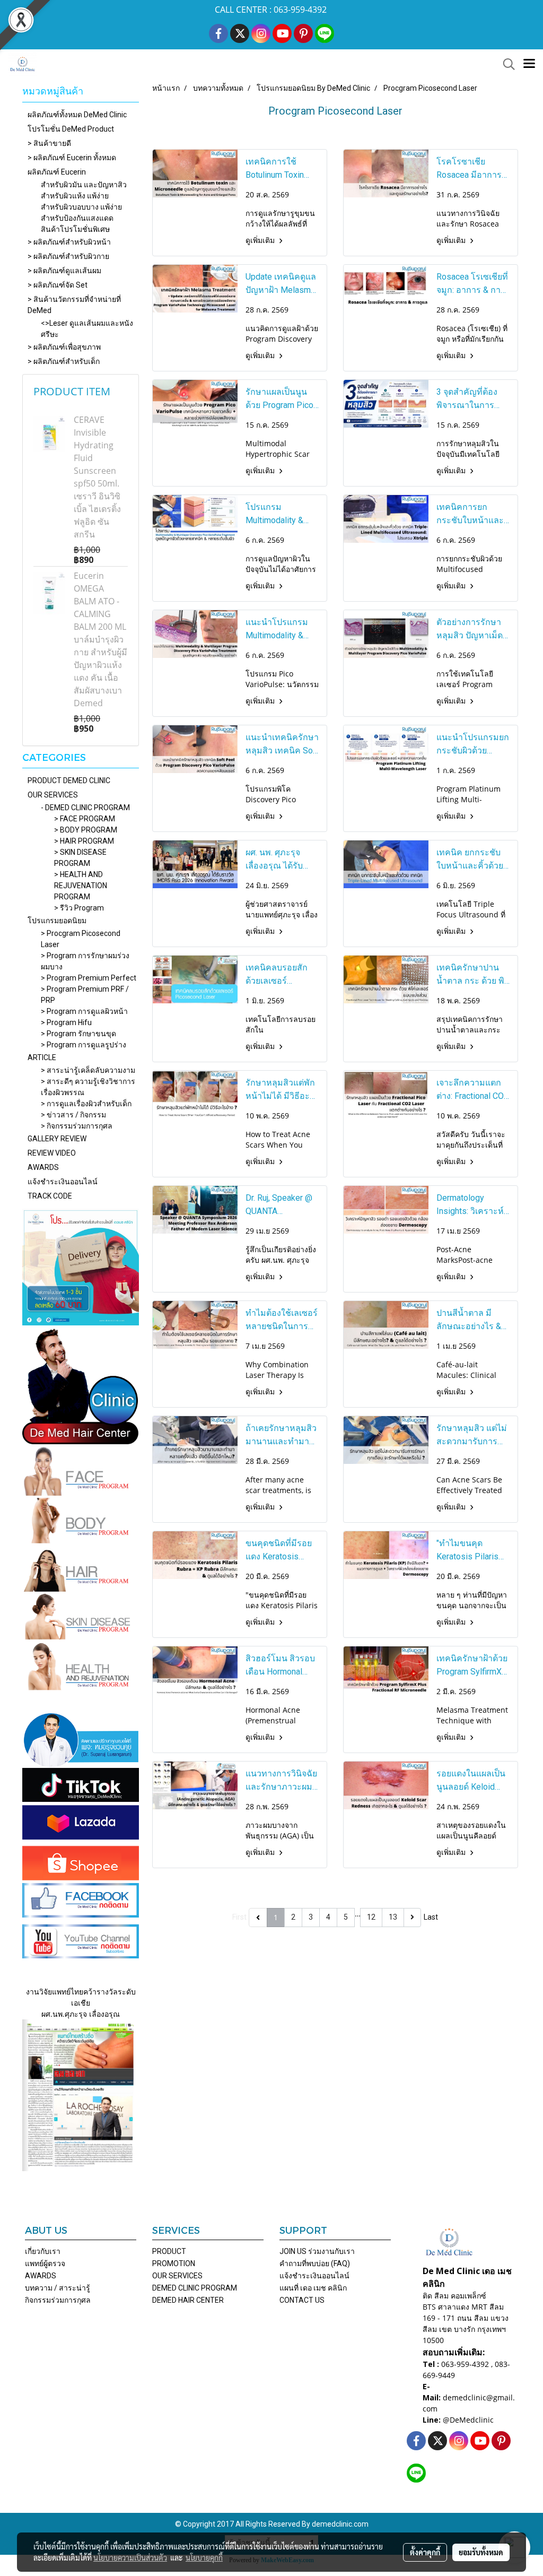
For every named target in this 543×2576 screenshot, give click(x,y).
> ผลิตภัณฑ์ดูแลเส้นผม (64, 271)
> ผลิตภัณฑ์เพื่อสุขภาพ (64, 347)
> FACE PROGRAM (85, 819)
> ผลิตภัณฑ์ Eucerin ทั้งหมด (72, 158)
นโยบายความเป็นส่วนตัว (130, 2557)
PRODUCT (169, 2251)
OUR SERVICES (53, 795)
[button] (505, 64)
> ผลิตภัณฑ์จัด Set (58, 285)
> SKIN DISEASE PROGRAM (80, 858)
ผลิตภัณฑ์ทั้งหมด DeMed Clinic (77, 115)
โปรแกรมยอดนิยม (57, 921)
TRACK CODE (50, 1196)
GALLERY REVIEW (57, 1139)
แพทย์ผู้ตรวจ (45, 2263)
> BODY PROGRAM (86, 830)
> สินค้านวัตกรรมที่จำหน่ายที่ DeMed (74, 305)
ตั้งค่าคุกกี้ (425, 2552)
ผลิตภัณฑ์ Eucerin (57, 172)
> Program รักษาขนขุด (78, 1034)
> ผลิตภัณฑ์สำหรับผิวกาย (68, 256)
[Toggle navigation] (529, 64)
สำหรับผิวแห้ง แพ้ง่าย (75, 196)
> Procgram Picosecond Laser (81, 939)
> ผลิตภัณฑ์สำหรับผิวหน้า (69, 242)
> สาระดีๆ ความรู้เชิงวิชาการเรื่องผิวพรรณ (88, 1087)
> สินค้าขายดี (49, 143)
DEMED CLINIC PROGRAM (195, 2288)
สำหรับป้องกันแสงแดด (77, 218)
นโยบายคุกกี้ (204, 2557)
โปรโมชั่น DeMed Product (71, 129)
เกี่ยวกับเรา (43, 2251)
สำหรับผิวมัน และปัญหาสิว (84, 185)
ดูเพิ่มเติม (261, 240)
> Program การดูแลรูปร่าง (84, 1045)
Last (431, 1917)
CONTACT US (302, 2300)
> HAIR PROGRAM (84, 841)
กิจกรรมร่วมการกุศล (58, 2300)
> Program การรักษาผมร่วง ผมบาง (85, 961)
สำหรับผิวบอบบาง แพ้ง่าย (81, 207)
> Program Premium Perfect (89, 978)
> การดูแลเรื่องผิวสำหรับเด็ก (86, 1104)
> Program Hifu (66, 1022)
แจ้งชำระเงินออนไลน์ (63, 1182)
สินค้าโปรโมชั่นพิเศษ (75, 229)
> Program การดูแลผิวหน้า (84, 1011)
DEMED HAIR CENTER (188, 2300)
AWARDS (43, 1167)
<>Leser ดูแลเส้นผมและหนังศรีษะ (87, 329)
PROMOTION (174, 2263)
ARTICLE (42, 1057)
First (239, 1917)
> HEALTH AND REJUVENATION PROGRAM (81, 886)
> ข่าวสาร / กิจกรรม (73, 1115)
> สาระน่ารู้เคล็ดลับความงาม (88, 1070)
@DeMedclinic (468, 2420)
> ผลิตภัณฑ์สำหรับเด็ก (64, 361)
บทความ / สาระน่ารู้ (58, 2288)
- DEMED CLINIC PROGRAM (85, 808)
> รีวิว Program (79, 908)
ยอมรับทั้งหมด (481, 2552)
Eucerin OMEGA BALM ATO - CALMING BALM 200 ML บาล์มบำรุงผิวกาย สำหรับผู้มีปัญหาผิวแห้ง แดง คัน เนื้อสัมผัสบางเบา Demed (100, 639)
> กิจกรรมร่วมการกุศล (77, 1126)
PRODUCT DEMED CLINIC (69, 780)
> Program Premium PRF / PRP (85, 995)
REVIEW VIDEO (52, 1153)
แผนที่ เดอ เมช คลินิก (313, 2288)
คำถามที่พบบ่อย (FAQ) (315, 2263)
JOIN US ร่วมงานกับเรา (317, 2251)
